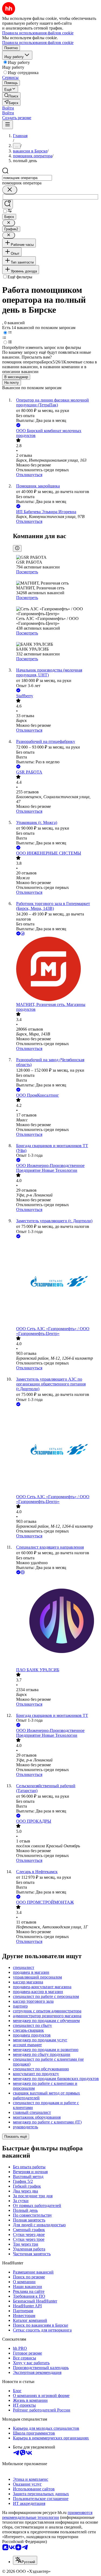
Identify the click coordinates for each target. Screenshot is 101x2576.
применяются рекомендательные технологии (47, 2515)
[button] (8, 108)
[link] (11, 96)
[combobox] (27, 178)
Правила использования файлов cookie (38, 43)
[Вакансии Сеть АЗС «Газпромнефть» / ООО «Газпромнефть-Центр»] (56, 1283)
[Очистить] (10, 190)
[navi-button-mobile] (8, 125)
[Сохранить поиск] (8, 204)
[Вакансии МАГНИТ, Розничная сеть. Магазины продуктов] (56, 969)
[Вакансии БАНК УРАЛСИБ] (56, 1621)
